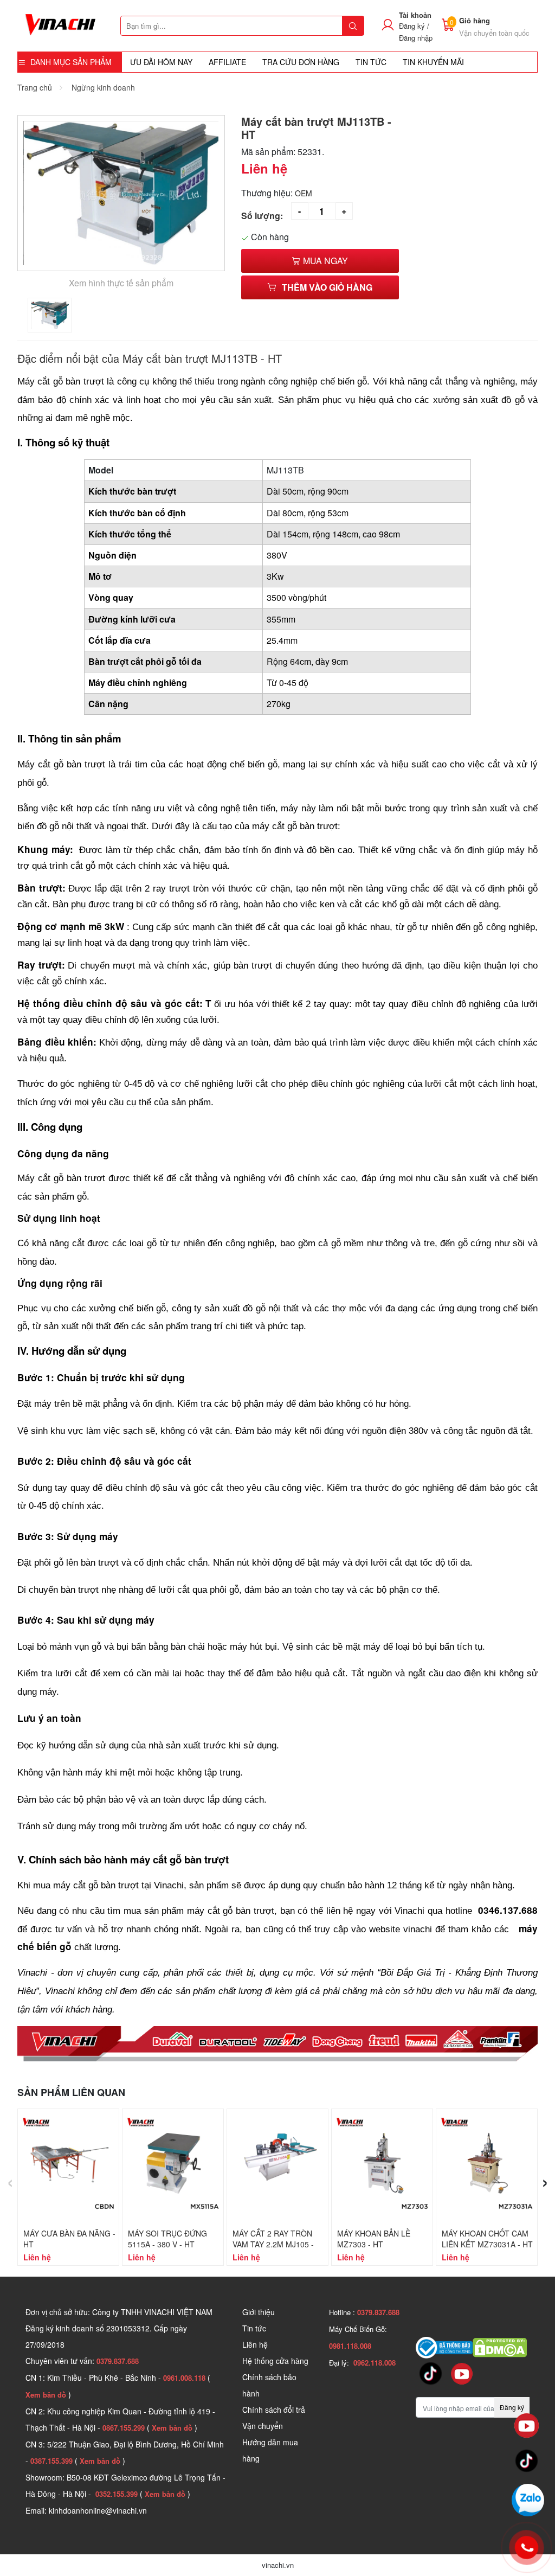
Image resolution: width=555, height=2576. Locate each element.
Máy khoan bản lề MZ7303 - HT (374, 2239)
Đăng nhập (416, 38)
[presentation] (10, 2180)
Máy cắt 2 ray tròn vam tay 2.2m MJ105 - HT (273, 2244)
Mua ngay (324, 261)
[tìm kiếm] (353, 26)
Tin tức (254, 2328)
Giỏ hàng (475, 20)
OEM (304, 193)
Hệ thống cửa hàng (275, 2361)
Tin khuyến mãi (433, 62)
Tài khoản (415, 15)
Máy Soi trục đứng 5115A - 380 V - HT (167, 2239)
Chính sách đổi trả (274, 2410)
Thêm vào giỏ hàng (327, 287)
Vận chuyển (263, 2426)
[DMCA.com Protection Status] (500, 2347)
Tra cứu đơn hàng (301, 62)
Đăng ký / (414, 26)
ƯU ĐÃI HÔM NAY (161, 62)
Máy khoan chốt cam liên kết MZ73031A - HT (487, 2239)
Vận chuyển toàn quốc (494, 33)
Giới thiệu (259, 2312)
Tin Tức (371, 62)
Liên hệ (255, 2344)
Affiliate (227, 62)
